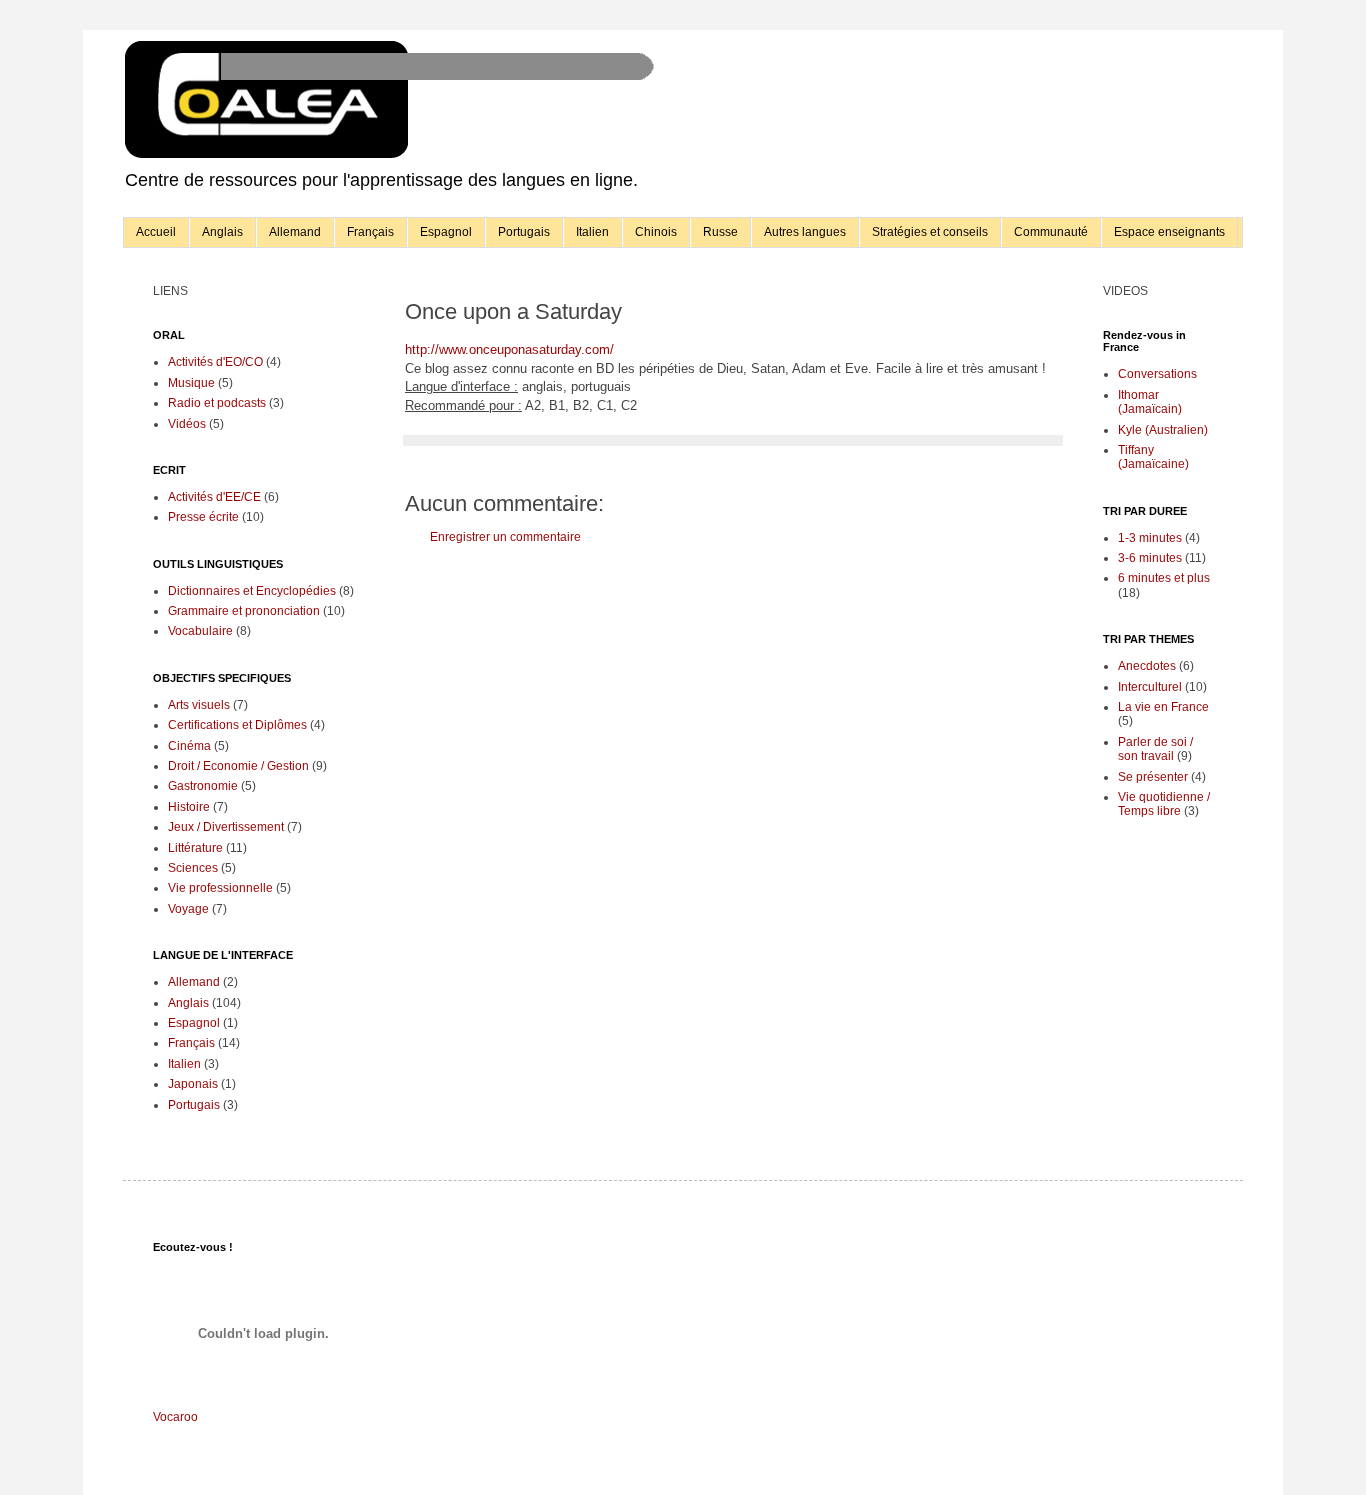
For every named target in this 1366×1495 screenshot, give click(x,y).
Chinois (656, 232)
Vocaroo (175, 1417)
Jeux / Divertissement (226, 827)
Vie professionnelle (220, 888)
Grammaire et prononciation (244, 611)
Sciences (193, 868)
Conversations (1157, 374)
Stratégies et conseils (930, 232)
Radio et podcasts (217, 403)
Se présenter (1153, 777)
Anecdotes (1147, 666)
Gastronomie (203, 786)
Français (370, 232)
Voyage (188, 909)
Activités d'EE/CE (214, 497)
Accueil (156, 232)
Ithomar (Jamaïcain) (1150, 402)
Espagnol (446, 232)
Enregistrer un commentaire (505, 537)
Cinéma (189, 746)
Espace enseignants (1169, 232)
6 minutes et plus (1164, 578)
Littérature (195, 848)
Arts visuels (199, 705)
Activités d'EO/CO (215, 362)
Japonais (193, 1084)
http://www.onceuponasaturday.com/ (509, 349)
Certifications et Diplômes (237, 725)
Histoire (189, 807)
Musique (191, 383)
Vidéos (187, 424)
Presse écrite (203, 517)
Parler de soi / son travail (1155, 749)
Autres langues (805, 232)
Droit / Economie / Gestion (238, 766)
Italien (592, 232)
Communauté (1051, 232)
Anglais (222, 232)
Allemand (295, 232)
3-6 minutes (1150, 558)
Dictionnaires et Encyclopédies (252, 591)
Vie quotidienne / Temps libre (1164, 804)
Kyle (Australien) (1163, 430)
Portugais (524, 232)
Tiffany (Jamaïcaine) (1153, 457)
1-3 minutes (1150, 538)
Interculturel (1150, 687)
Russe (720, 232)
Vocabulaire (200, 631)
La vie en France (1163, 707)
